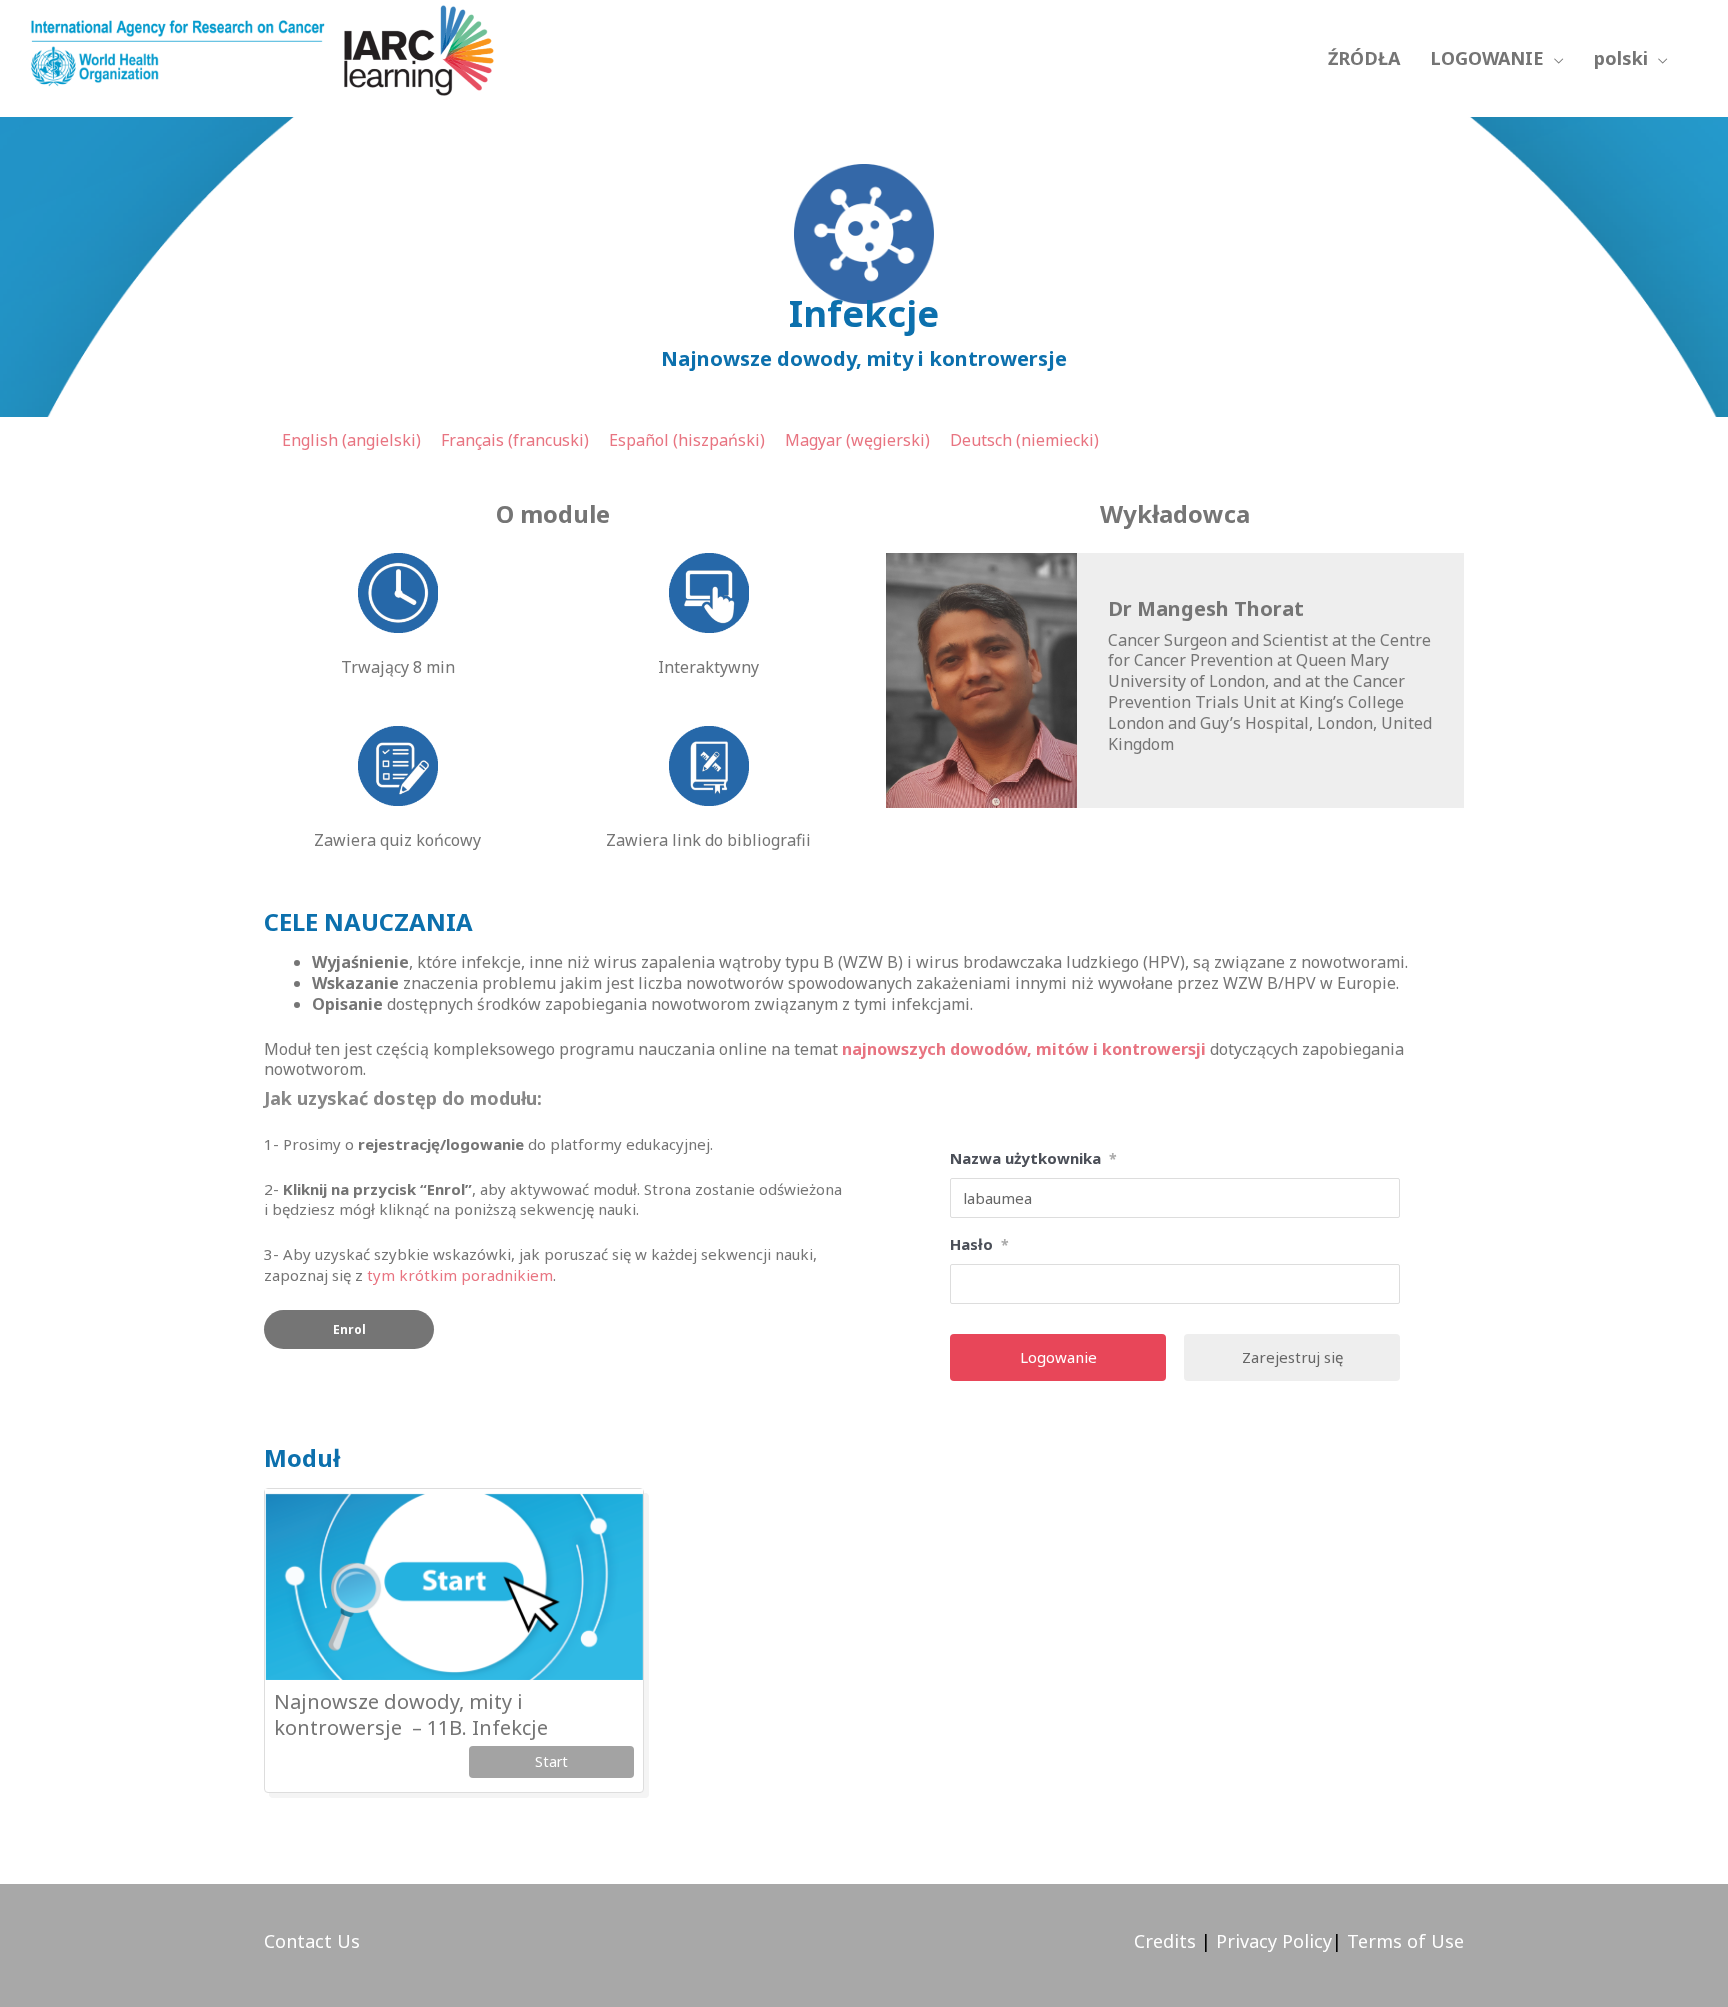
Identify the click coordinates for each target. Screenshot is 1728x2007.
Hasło (979, 1244)
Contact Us (312, 1941)
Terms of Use (1405, 1941)
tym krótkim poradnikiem (460, 1275)
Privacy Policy (1271, 1941)
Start (551, 1761)
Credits (1165, 1941)
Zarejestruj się (1292, 1357)
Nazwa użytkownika (1033, 1158)
